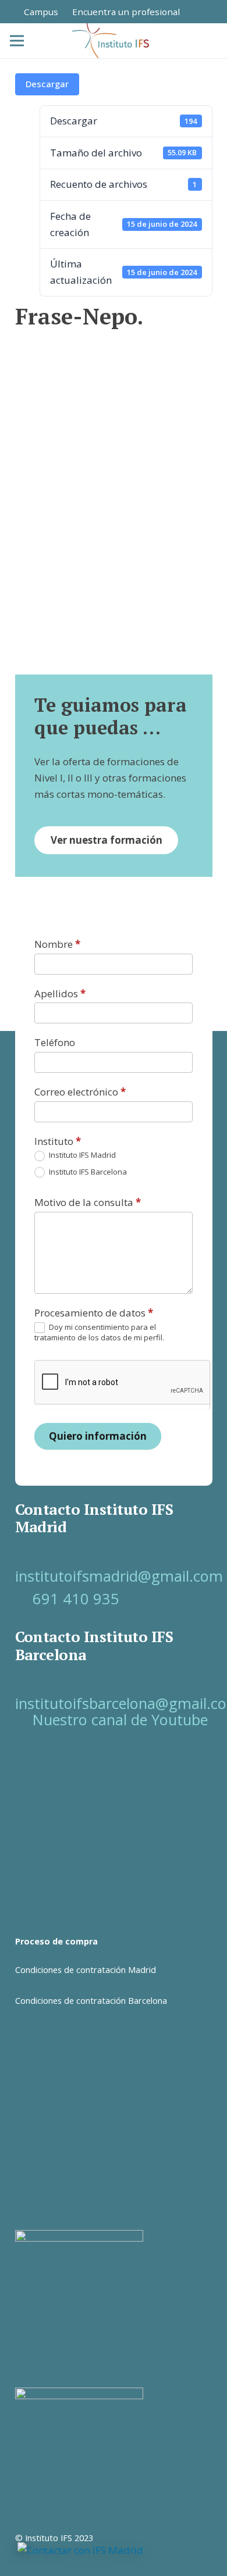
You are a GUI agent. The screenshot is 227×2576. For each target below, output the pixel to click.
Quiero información (98, 1436)
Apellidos (60, 993)
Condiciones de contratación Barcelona (91, 2001)
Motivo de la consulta (88, 1202)
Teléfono (55, 1042)
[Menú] (17, 41)
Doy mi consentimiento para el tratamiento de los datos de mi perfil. (99, 1332)
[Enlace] (200, 11)
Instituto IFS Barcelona (87, 1172)
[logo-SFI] (112, 41)
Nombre (57, 944)
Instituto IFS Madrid (81, 1155)
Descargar (47, 84)
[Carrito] (190, 41)
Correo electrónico (80, 1092)
